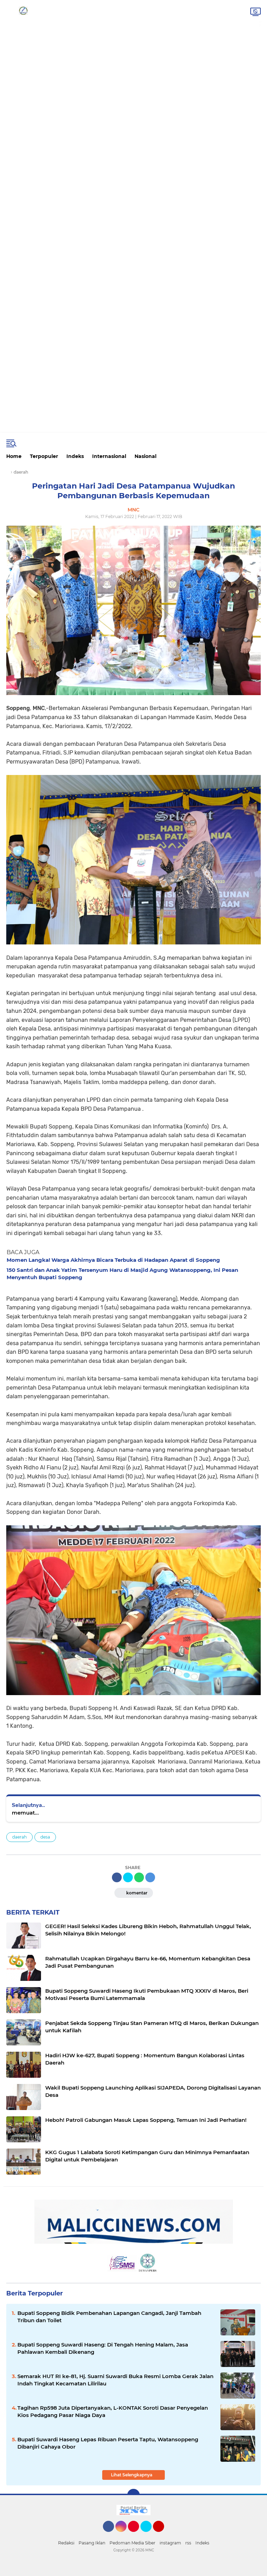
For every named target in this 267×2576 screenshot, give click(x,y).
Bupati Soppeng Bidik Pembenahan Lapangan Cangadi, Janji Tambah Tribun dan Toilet (109, 2317)
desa (45, 1837)
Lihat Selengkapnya (132, 2475)
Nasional (145, 456)
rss (188, 2543)
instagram (170, 2543)
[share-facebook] (117, 1877)
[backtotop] (133, 2495)
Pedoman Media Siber (132, 2543)
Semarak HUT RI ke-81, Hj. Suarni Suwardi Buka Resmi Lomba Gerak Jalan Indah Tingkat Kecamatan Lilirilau (115, 2380)
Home (14, 456)
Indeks (75, 456)
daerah (19, 1837)
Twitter (149, 2535)
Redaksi (66, 2543)
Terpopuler (44, 456)
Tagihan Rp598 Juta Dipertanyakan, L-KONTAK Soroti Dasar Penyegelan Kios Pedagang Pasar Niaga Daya (113, 2411)
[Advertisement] (133, 26)
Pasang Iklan (92, 2543)
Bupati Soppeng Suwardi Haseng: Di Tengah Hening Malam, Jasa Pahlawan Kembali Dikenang (103, 2348)
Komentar (136, 1893)
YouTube (163, 2535)
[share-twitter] (128, 1877)
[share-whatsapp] (139, 1877)
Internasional (109, 456)
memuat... (25, 1813)
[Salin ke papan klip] (150, 1877)
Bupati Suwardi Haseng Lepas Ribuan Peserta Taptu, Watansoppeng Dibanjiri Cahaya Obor (108, 2443)
